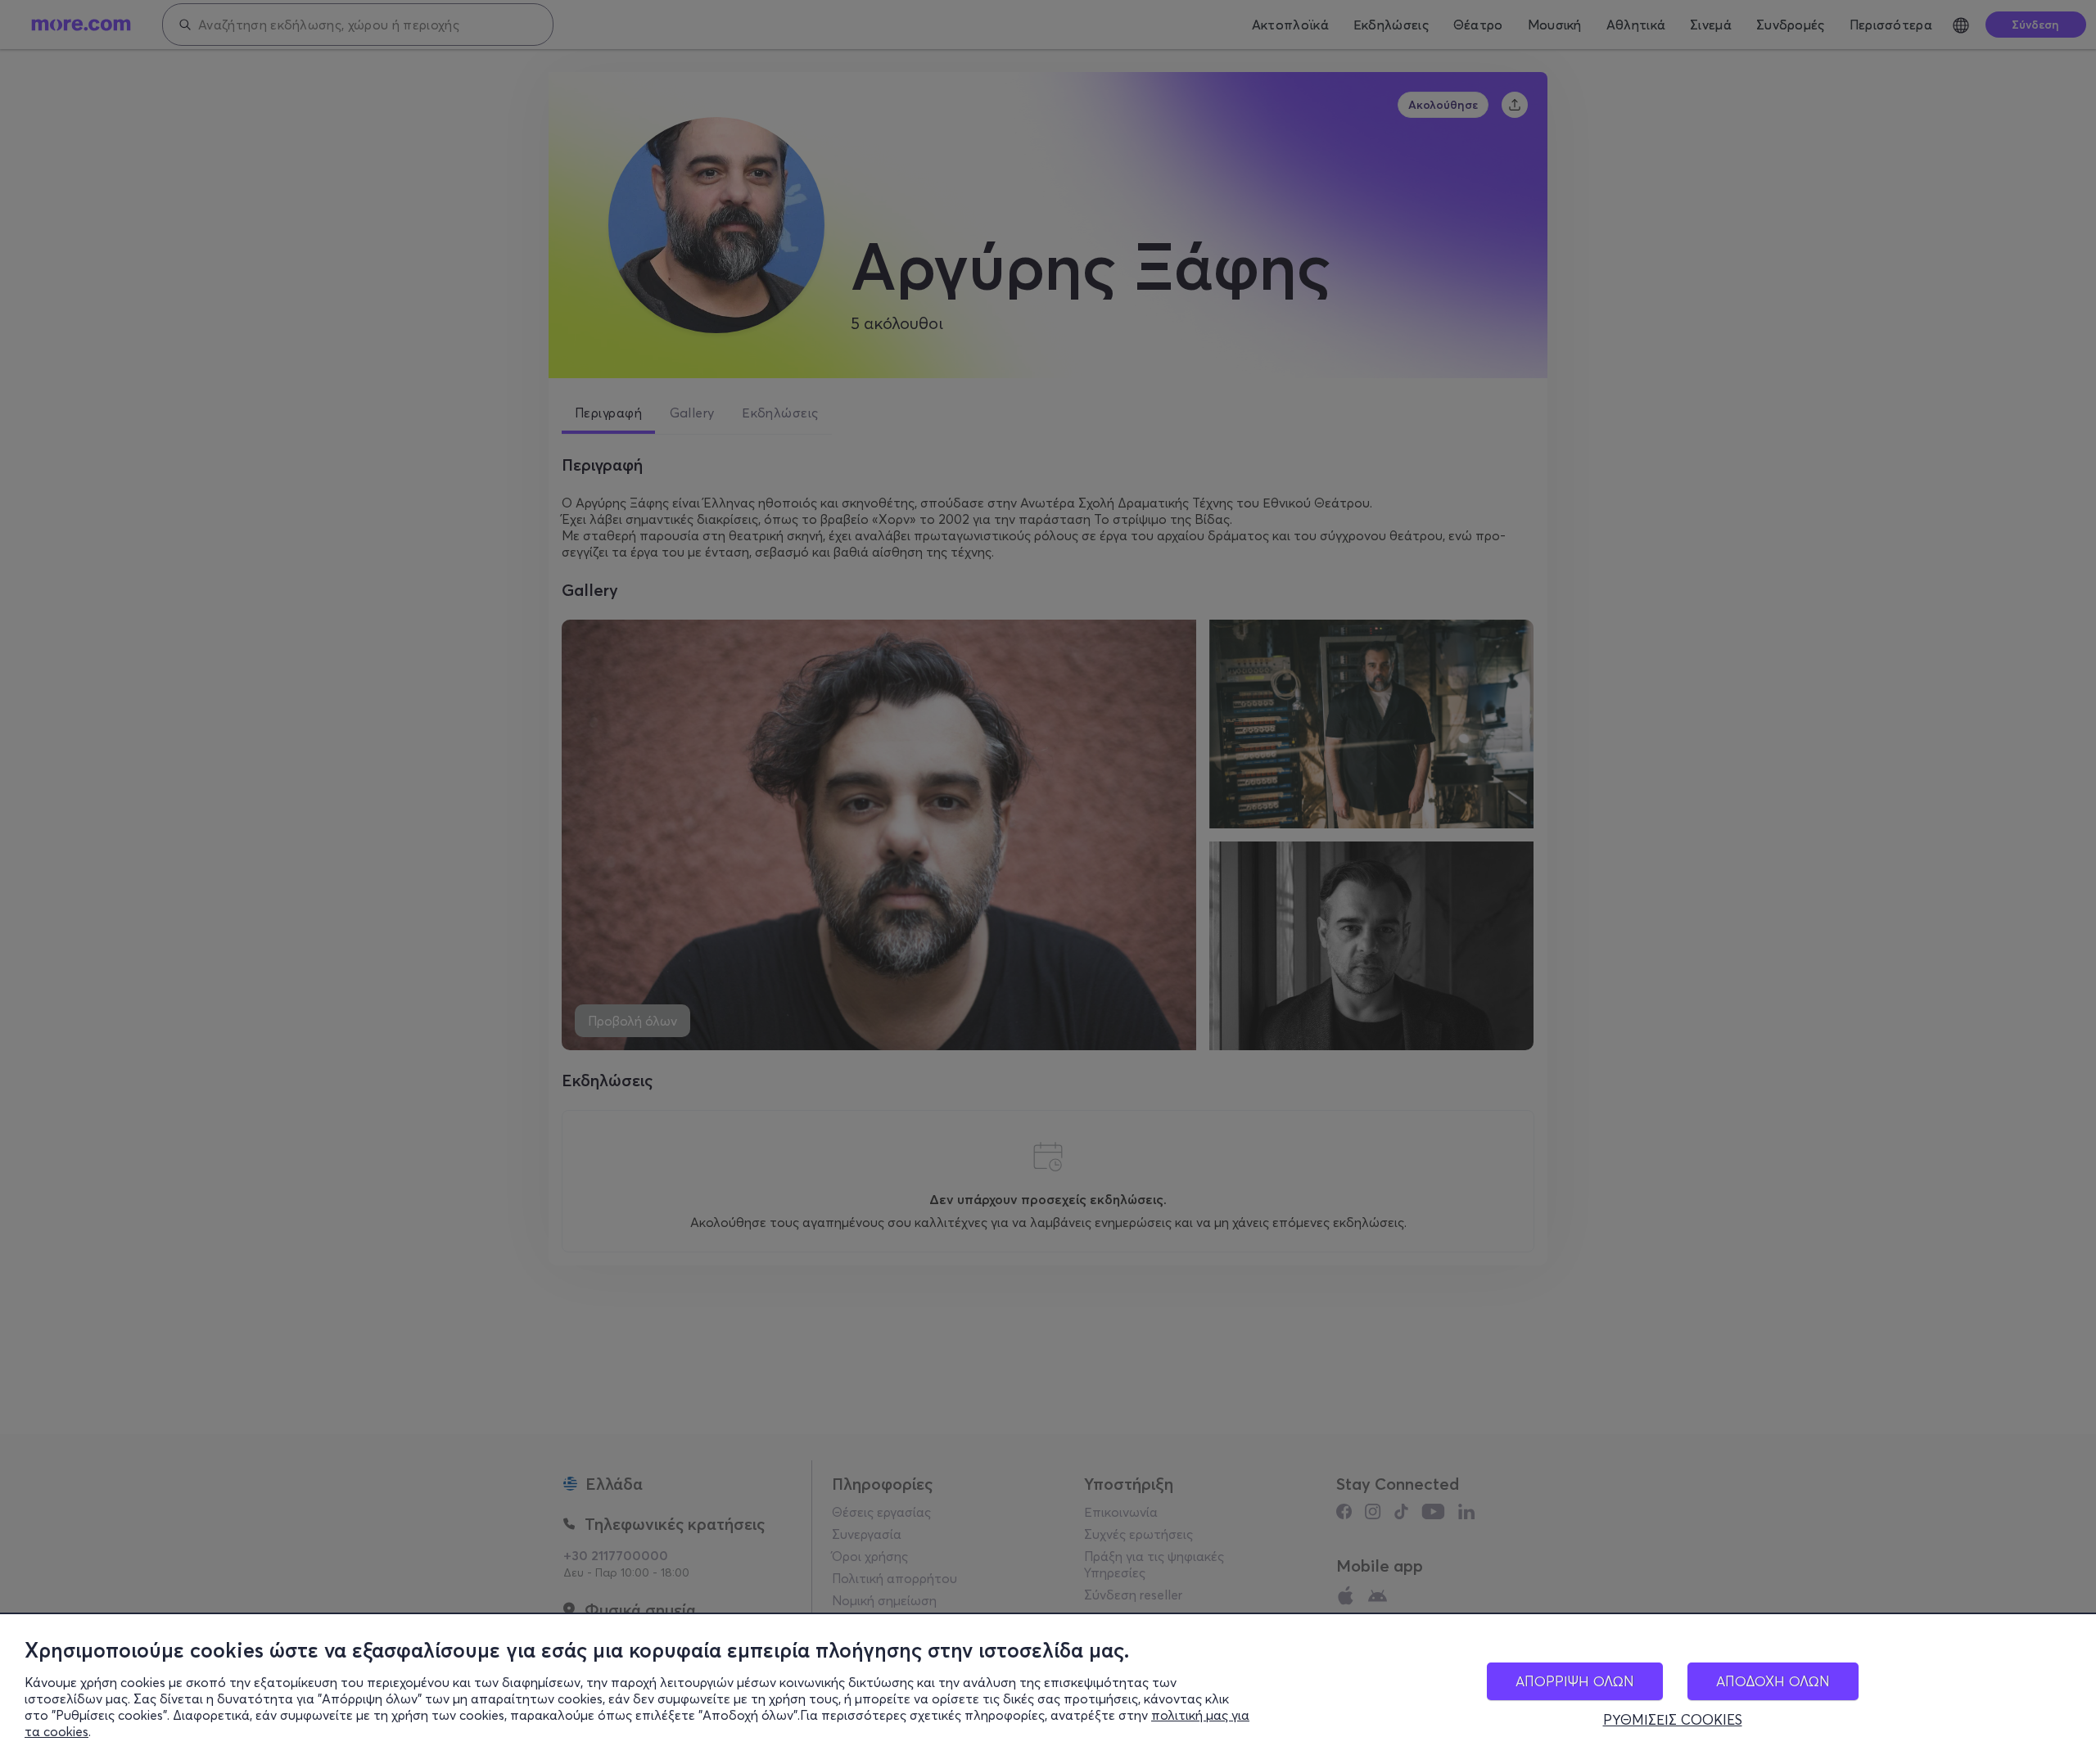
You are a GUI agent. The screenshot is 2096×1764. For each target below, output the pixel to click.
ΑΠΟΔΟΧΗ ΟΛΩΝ (1773, 1681)
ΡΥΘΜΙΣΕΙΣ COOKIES (1673, 1720)
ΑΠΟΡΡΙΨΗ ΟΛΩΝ (1575, 1681)
